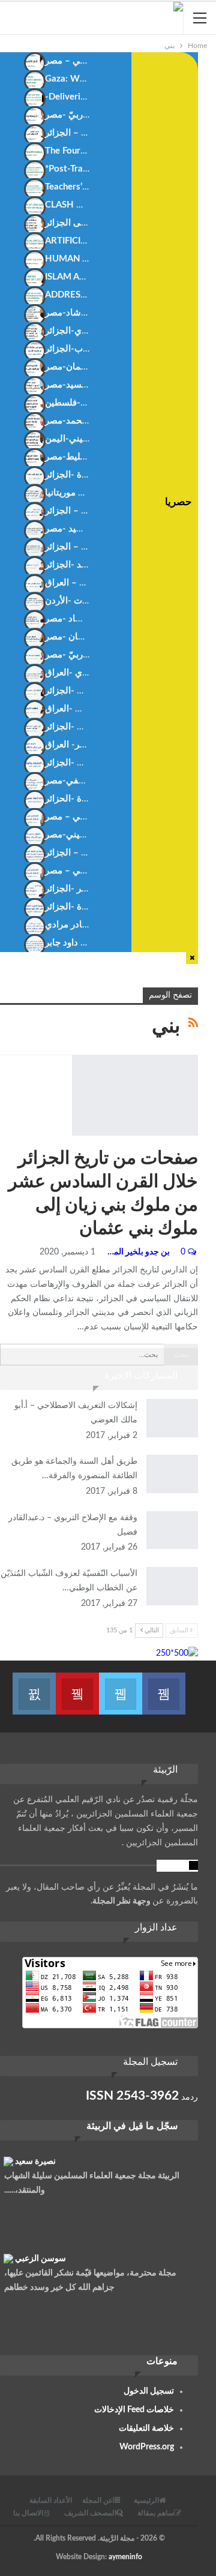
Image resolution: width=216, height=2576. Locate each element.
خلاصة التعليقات (146, 2428)
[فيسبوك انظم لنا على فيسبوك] (164, 1686)
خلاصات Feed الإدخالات (134, 2410)
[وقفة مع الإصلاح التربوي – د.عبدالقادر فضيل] (172, 1530)
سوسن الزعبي (40, 2259)
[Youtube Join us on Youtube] (77, 1686)
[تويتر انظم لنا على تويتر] (121, 1686)
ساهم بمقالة (156, 2513)
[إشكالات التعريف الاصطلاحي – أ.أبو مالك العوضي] (172, 1418)
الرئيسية (146, 2500)
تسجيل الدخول (149, 2391)
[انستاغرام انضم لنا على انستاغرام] (34, 1686)
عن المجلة (97, 2500)
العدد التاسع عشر (76, 1056)
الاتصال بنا (28, 2513)
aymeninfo (125, 2557)
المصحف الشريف (90, 2513)
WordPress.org (147, 2447)
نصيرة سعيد (35, 2161)
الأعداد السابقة (51, 2500)
